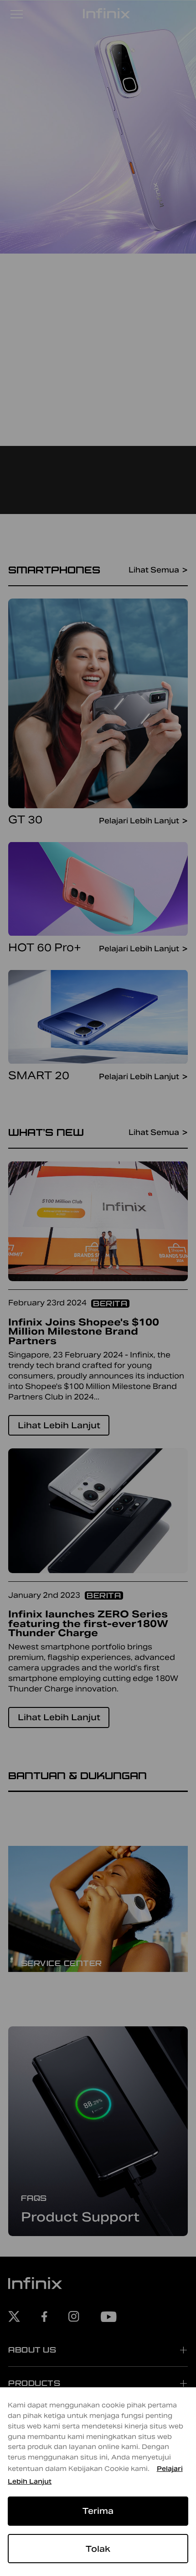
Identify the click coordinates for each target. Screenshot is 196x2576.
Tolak (98, 2549)
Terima (98, 2511)
